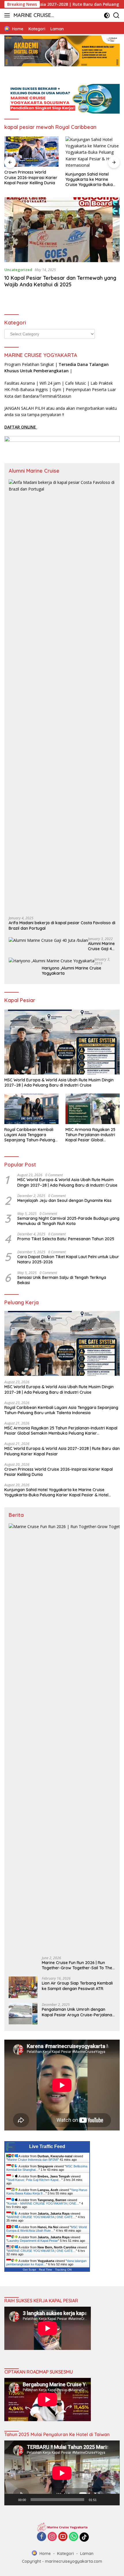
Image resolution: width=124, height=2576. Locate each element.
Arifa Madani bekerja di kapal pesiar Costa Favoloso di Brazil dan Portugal (62, 925)
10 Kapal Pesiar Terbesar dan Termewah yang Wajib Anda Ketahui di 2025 (60, 281)
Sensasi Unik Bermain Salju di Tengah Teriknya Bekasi (62, 1280)
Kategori (65, 2554)
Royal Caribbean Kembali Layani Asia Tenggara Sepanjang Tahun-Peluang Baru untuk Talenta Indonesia (30, 1135)
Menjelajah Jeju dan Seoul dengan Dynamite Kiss (64, 1200)
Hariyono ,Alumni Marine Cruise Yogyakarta (72, 971)
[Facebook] (42, 2537)
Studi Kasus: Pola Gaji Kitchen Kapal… (34, 2180)
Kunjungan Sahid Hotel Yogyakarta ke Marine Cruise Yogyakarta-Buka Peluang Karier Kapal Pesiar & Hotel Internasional (92, 180)
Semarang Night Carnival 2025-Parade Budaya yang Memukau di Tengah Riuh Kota (68, 1221)
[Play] (12, 2500)
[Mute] (103, 2500)
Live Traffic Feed (47, 2146)
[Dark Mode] (107, 15)
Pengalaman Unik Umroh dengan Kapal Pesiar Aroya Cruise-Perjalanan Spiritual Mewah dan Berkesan (78, 2012)
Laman (87, 2554)
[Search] (116, 15)
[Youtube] (63, 2537)
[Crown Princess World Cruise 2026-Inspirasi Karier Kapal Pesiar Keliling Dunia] (31, 152)
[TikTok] (84, 2537)
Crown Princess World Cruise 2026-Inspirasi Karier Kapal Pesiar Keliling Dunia (31, 177)
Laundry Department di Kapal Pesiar (33, 2241)
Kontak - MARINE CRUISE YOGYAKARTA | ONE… (43, 2203)
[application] (62, 2473)
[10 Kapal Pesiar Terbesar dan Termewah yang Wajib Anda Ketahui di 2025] (62, 230)
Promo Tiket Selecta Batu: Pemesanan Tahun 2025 (66, 1239)
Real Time (46, 2270)
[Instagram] (52, 2537)
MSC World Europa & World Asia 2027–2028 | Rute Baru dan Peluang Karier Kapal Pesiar (62, 1451)
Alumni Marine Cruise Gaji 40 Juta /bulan (101, 946)
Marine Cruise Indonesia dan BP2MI (33, 2160)
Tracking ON (63, 2270)
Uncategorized (18, 270)
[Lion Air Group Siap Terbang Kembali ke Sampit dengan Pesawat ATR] (23, 1987)
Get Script (29, 2270)
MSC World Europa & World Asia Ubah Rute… (47, 2229)
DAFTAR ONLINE (21, 427)
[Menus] (8, 15)
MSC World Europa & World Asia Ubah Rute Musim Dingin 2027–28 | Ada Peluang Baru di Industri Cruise (59, 1083)
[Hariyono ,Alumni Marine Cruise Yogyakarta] (51, 961)
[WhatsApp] (74, 2537)
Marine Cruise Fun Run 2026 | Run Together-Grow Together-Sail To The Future (77, 1965)
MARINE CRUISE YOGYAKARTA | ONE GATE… (42, 2217)
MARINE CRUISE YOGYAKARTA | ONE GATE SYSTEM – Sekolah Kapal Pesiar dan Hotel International (34, 16)
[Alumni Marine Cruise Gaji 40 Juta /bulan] (48, 940)
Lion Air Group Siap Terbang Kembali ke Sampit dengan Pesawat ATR (77, 1986)
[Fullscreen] (112, 2500)
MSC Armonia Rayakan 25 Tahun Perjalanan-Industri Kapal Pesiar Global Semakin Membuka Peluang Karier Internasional (92, 1135)
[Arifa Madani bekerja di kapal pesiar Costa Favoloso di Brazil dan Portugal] (62, 696)
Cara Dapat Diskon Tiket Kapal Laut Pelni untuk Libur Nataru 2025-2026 (68, 1259)
